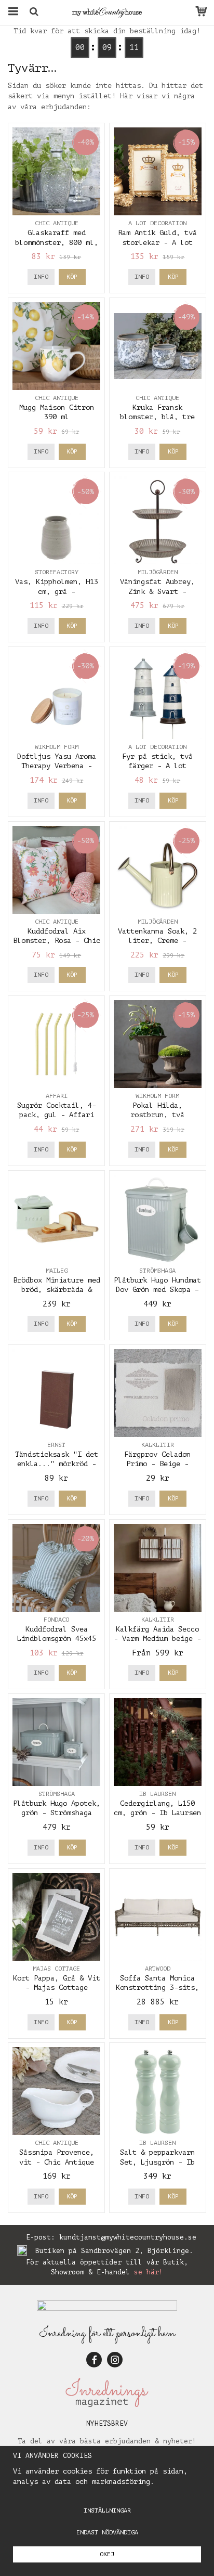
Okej (107, 2554)
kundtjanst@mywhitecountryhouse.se (128, 2237)
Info (41, 277)
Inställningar (107, 2510)
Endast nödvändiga (107, 2532)
